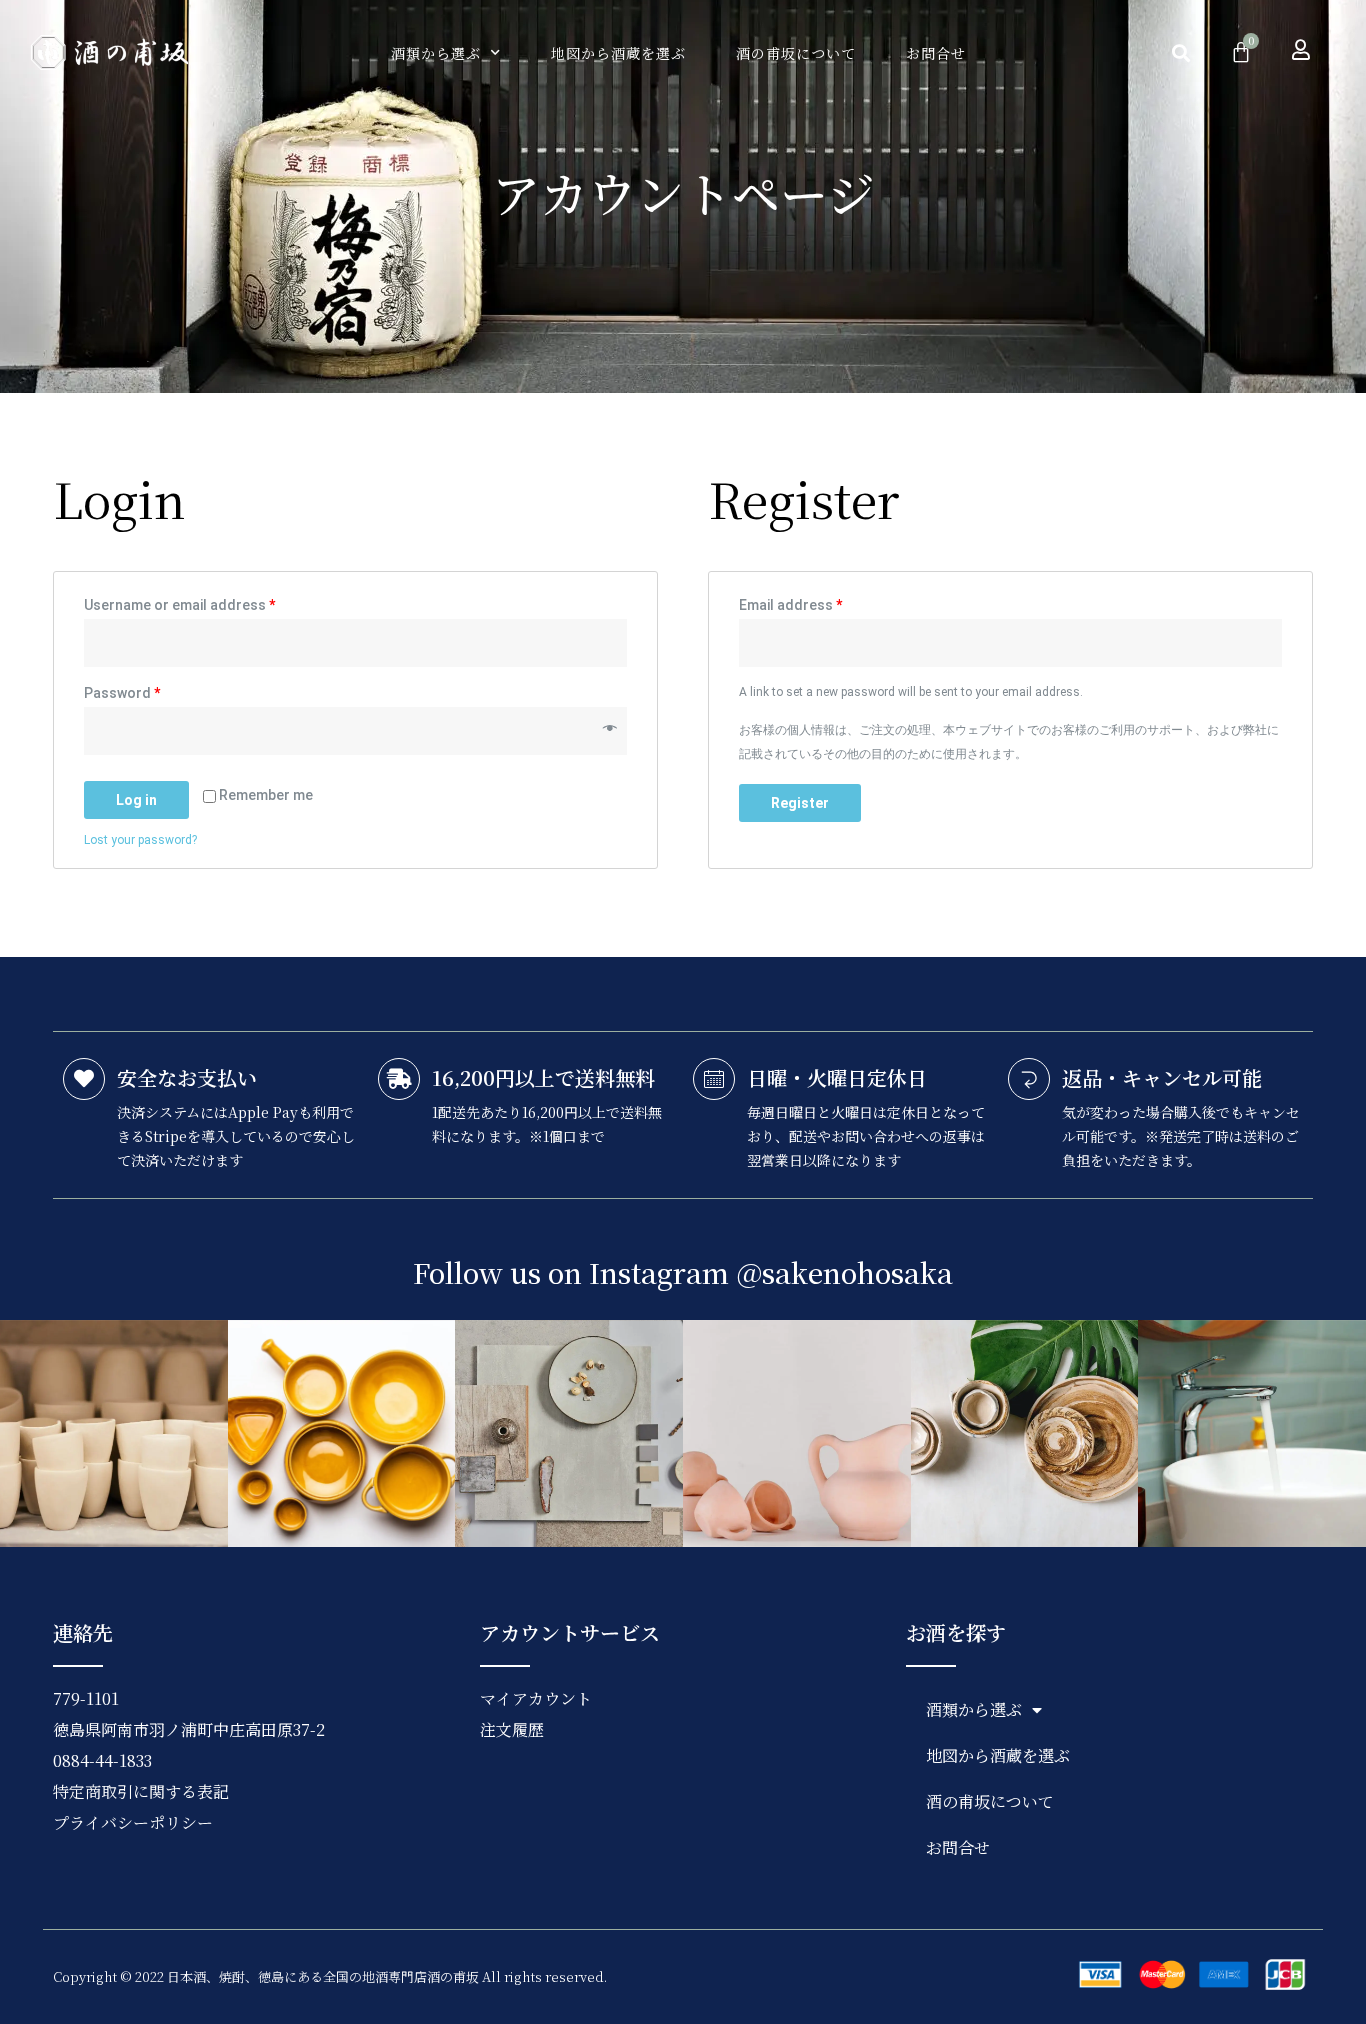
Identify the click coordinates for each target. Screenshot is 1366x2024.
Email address (790, 605)
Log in (136, 800)
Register (800, 803)
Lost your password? (140, 840)
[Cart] (1241, 51)
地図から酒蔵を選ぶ (618, 53)
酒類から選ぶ (436, 53)
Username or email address (179, 605)
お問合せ (936, 53)
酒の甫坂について (796, 53)
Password (122, 693)
